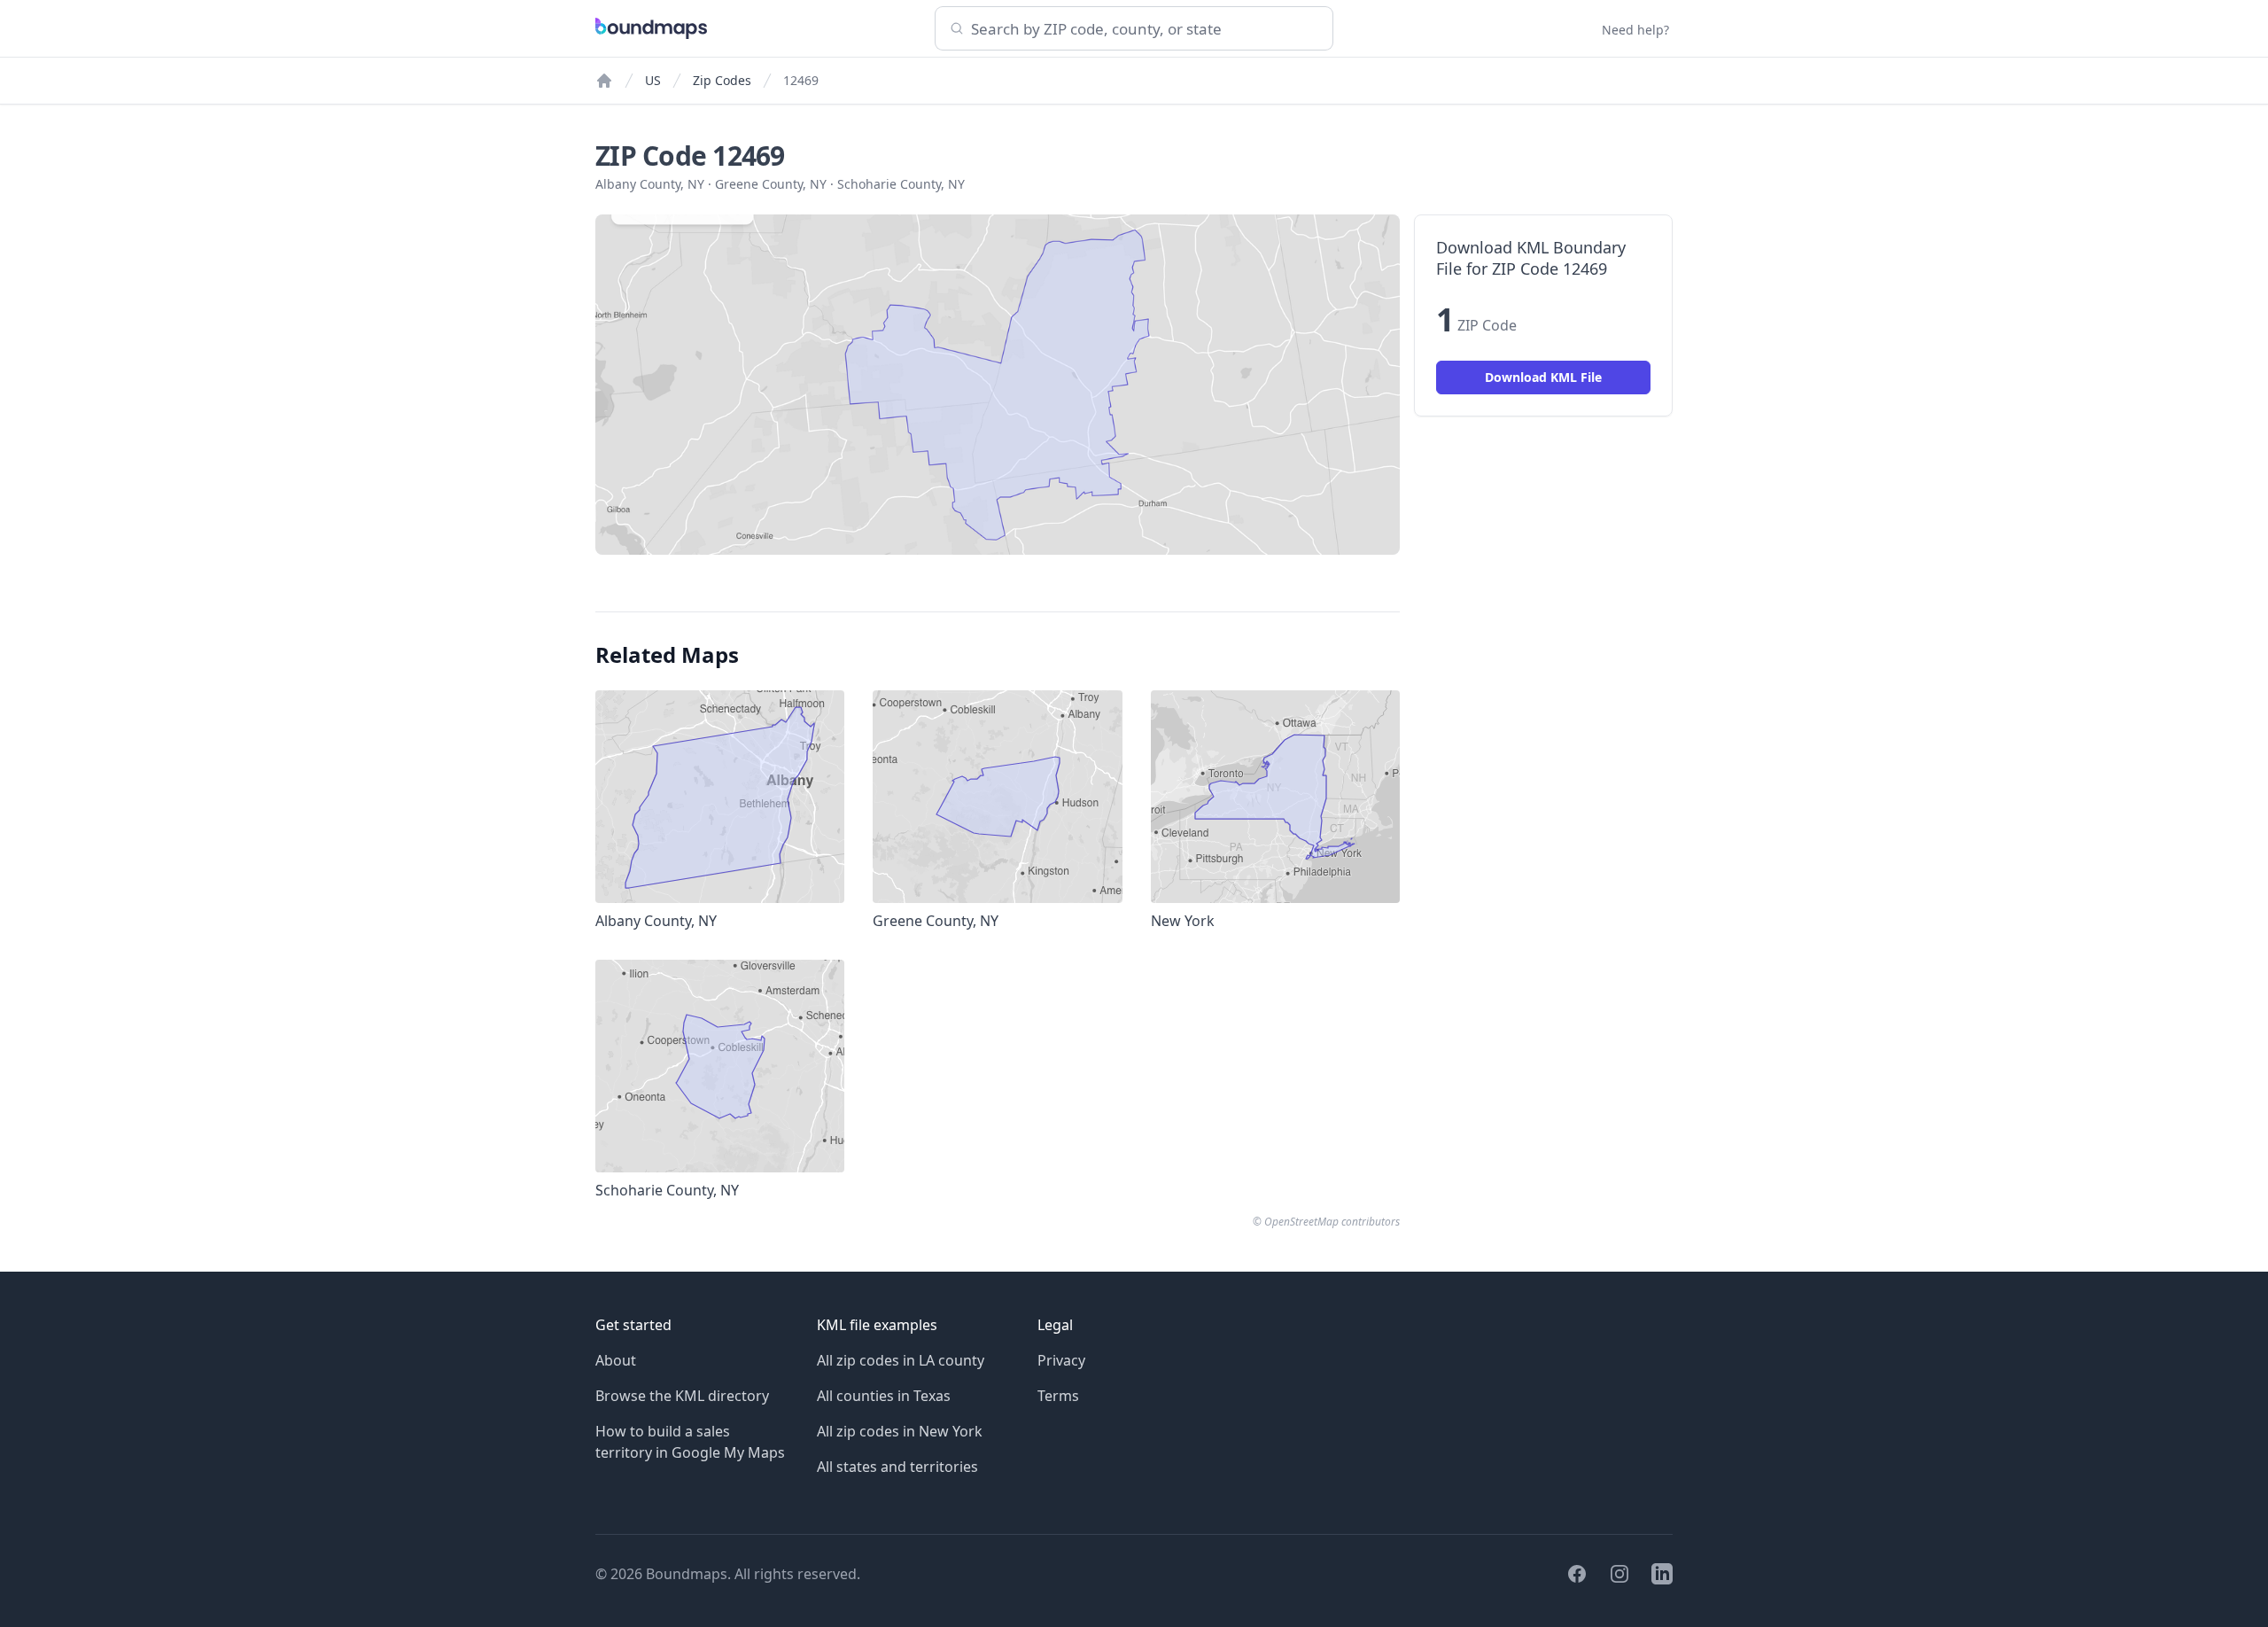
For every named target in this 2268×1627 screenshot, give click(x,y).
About (616, 1360)
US (653, 80)
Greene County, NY (771, 184)
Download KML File (1543, 377)
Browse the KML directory (682, 1396)
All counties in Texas (884, 1396)
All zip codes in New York (900, 1431)
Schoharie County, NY (901, 184)
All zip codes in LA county (901, 1360)
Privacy (1061, 1360)
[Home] (604, 81)
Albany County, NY (650, 184)
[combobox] (1134, 28)
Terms (1058, 1396)
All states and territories (897, 1467)
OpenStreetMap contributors (1332, 1222)
